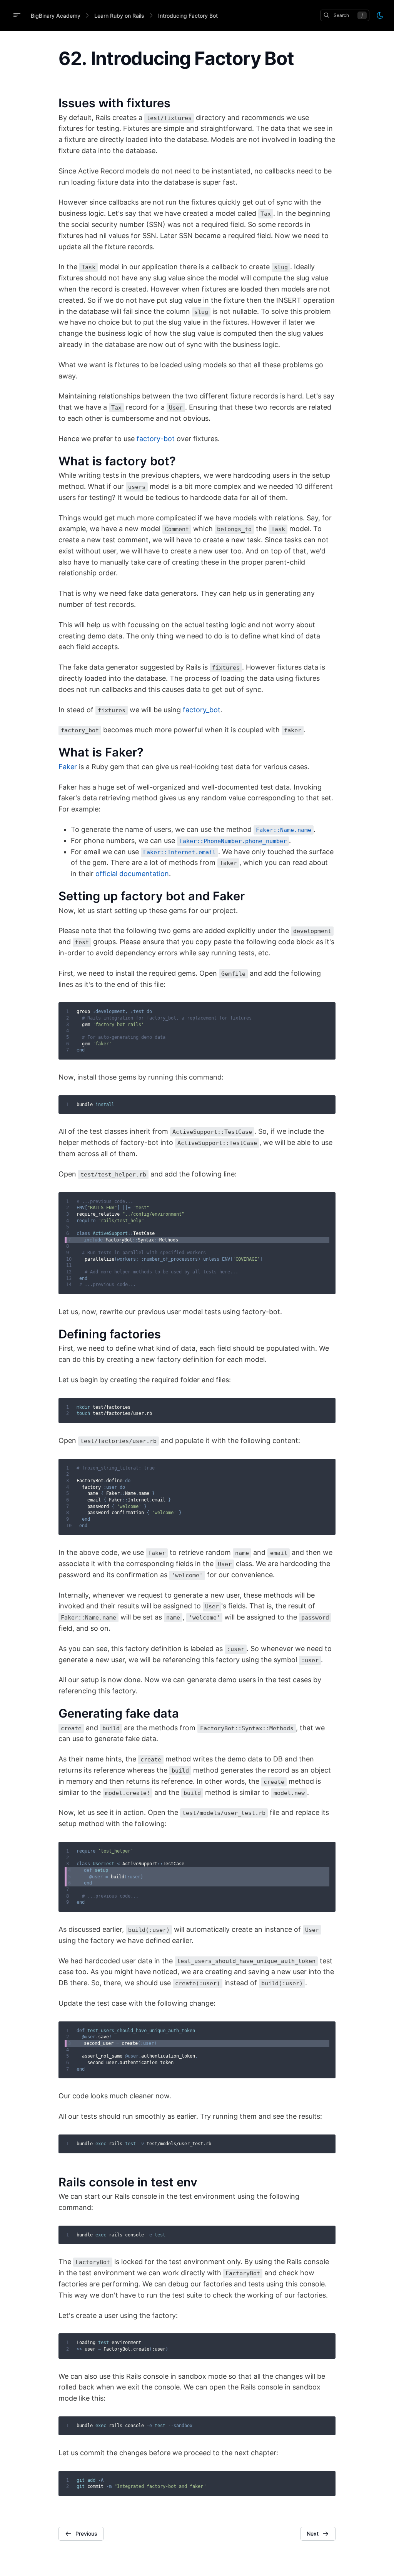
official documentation (132, 874)
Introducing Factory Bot (188, 16)
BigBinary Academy (56, 16)
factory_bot (202, 710)
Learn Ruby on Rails (119, 16)
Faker (68, 767)
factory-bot (156, 439)
